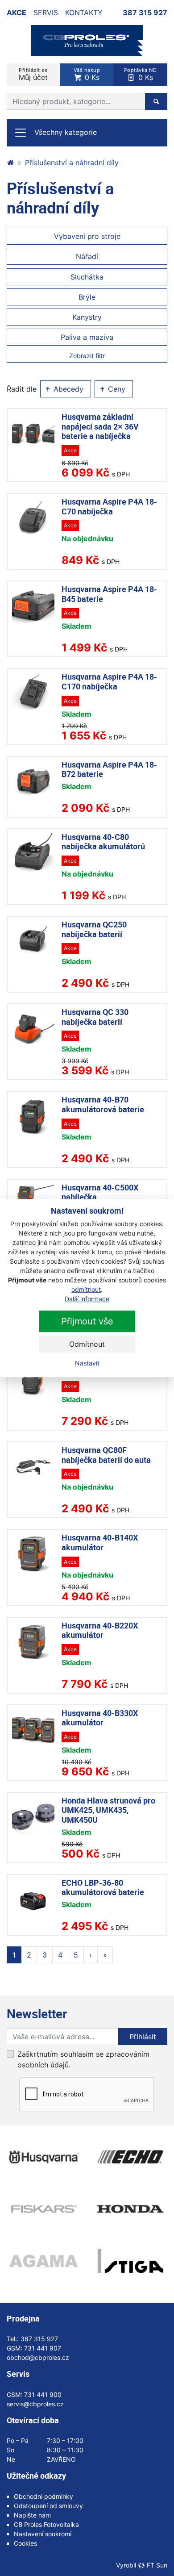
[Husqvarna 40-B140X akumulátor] (33, 1554)
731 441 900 (43, 2394)
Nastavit (87, 1363)
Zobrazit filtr (87, 356)
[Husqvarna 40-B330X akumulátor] (33, 1730)
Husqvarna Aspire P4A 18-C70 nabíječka (109, 506)
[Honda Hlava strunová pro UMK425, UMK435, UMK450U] (33, 1817)
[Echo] (130, 2157)
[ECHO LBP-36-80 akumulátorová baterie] (33, 1899)
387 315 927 (145, 13)
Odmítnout (87, 1344)
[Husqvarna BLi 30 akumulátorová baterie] (33, 1379)
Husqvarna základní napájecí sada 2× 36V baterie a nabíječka (100, 426)
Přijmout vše (87, 1321)
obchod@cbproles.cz (38, 2357)
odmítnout (86, 1289)
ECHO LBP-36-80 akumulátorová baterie (103, 1887)
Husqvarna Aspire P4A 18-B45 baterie (109, 594)
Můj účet (33, 74)
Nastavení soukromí (43, 2534)
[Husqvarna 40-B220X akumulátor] (33, 1642)
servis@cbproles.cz (35, 2404)
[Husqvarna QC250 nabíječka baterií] (33, 941)
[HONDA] (130, 2209)
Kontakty (84, 13)
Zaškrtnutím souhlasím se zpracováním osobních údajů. (83, 2059)
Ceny (116, 389)
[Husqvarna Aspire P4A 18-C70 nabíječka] (33, 518)
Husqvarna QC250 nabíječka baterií (94, 929)
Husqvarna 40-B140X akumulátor (100, 1542)
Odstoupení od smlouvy (48, 2506)
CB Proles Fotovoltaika (46, 2524)
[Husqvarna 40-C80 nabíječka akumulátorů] (33, 854)
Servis (46, 13)
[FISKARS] (43, 2209)
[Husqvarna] (43, 2157)
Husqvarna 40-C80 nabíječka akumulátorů (103, 842)
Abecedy (67, 389)
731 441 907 (43, 2348)
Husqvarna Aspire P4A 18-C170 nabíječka (109, 681)
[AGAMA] (43, 2261)
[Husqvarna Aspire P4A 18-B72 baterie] (33, 781)
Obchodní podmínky (43, 2496)
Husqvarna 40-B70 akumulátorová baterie (103, 1104)
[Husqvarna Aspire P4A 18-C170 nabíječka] (33, 693)
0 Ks (87, 74)
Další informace (87, 1299)
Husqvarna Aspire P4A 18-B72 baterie (109, 769)
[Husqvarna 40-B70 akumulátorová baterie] (33, 1116)
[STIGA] (130, 2261)
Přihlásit (143, 2037)
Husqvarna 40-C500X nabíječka (100, 1192)
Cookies (25, 2543)
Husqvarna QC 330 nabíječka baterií (95, 1017)
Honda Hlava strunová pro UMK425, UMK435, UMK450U (108, 1810)
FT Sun (157, 2565)
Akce (17, 13)
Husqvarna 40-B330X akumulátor (100, 1718)
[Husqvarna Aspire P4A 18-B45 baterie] (33, 606)
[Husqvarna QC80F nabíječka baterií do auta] (33, 1467)
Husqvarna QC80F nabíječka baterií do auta (106, 1455)
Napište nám (32, 2515)
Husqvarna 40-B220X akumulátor (100, 1630)
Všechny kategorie (66, 132)
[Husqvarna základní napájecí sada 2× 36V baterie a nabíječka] (33, 433)
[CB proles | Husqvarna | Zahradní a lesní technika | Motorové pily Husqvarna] (10, 163)
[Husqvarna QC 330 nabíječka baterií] (33, 1029)
